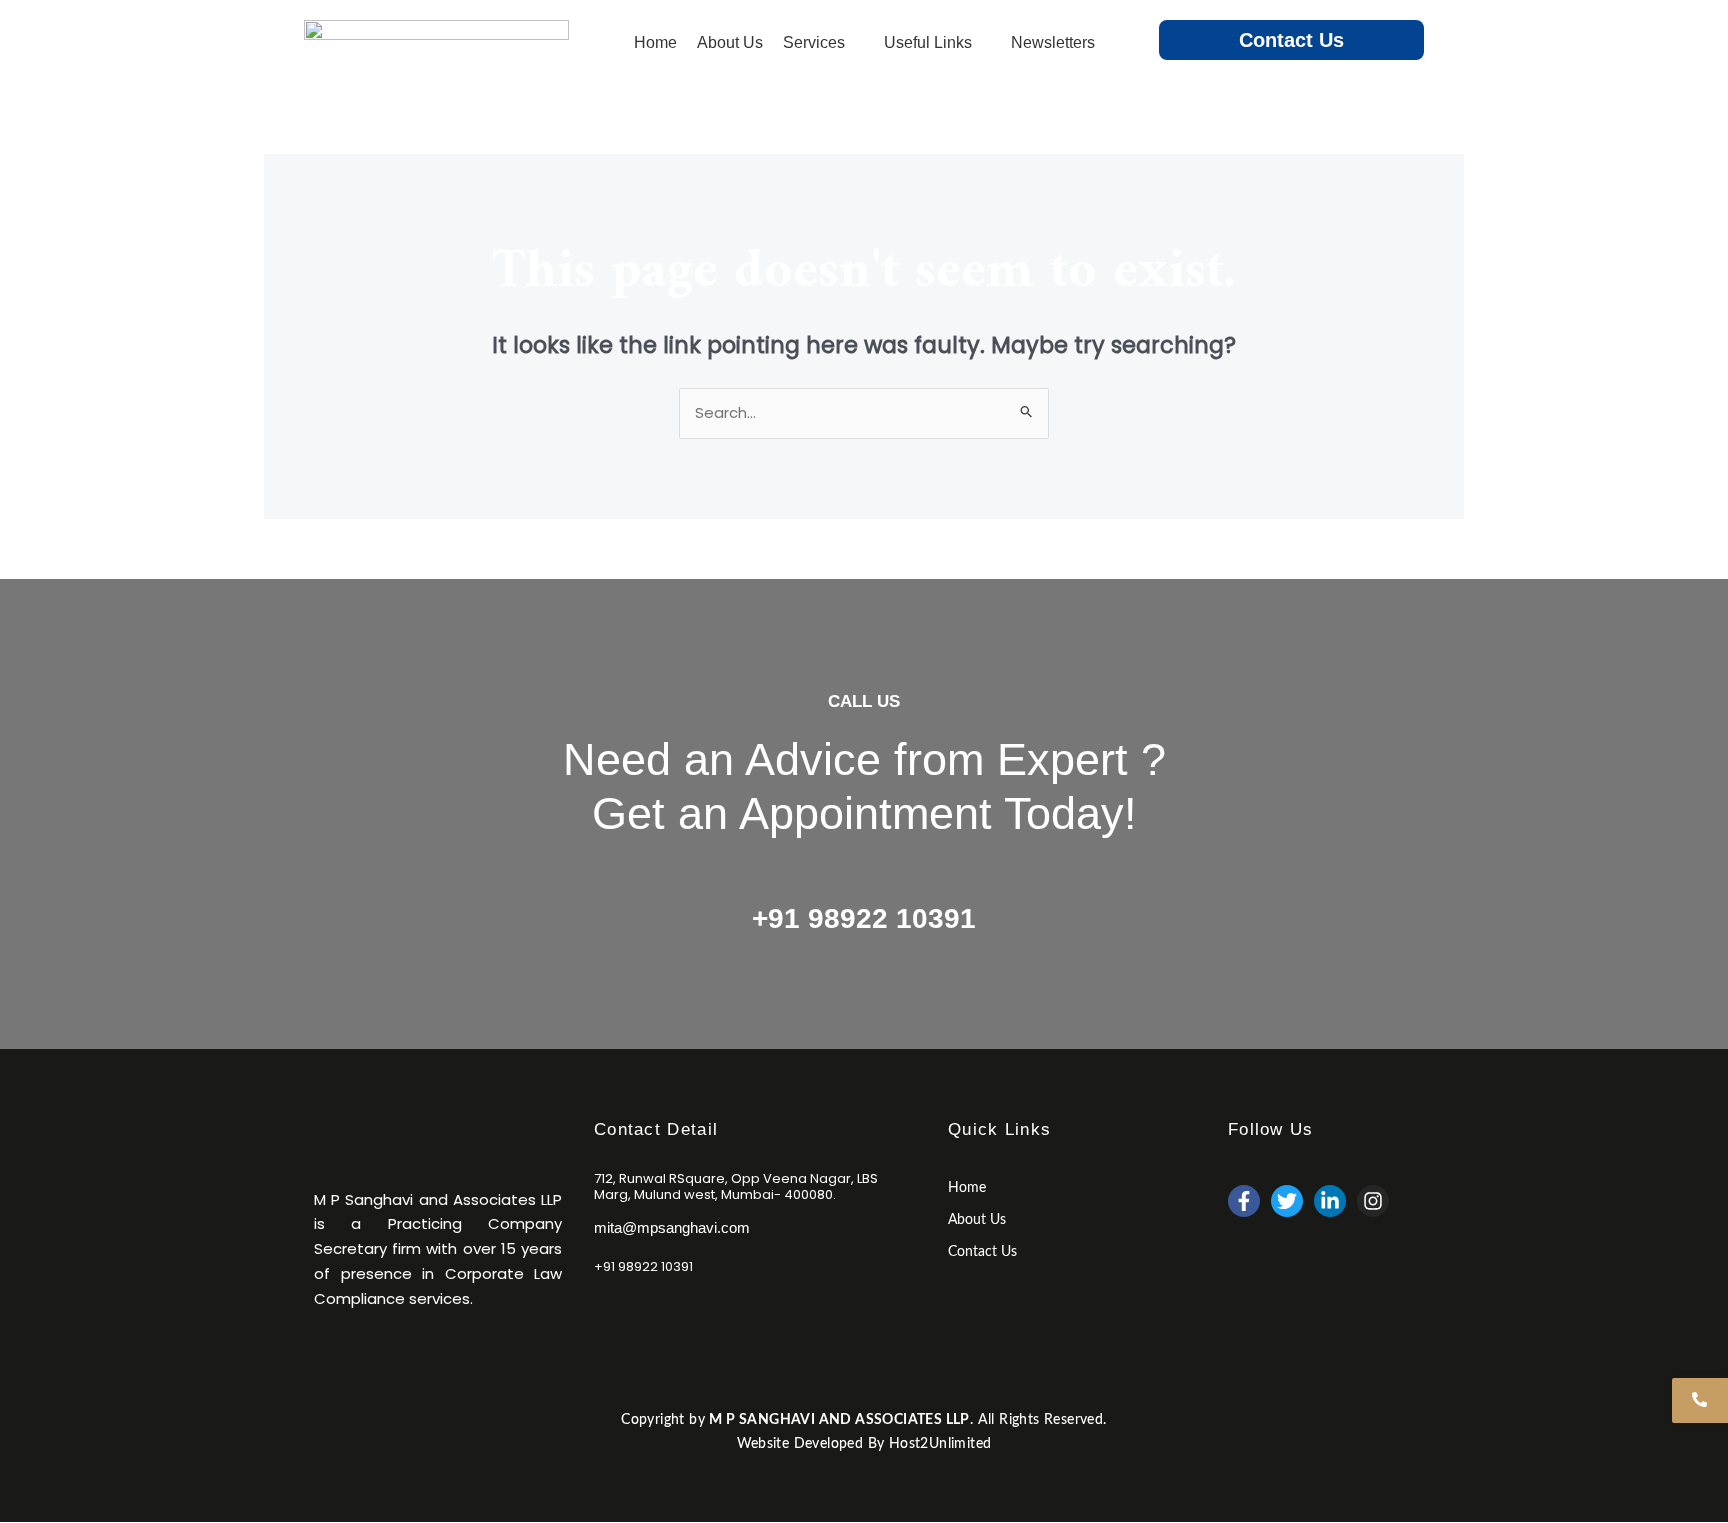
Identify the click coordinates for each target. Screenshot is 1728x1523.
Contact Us (1291, 40)
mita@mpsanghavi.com (672, 1227)
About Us (977, 1220)
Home (967, 1188)
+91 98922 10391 (864, 918)
